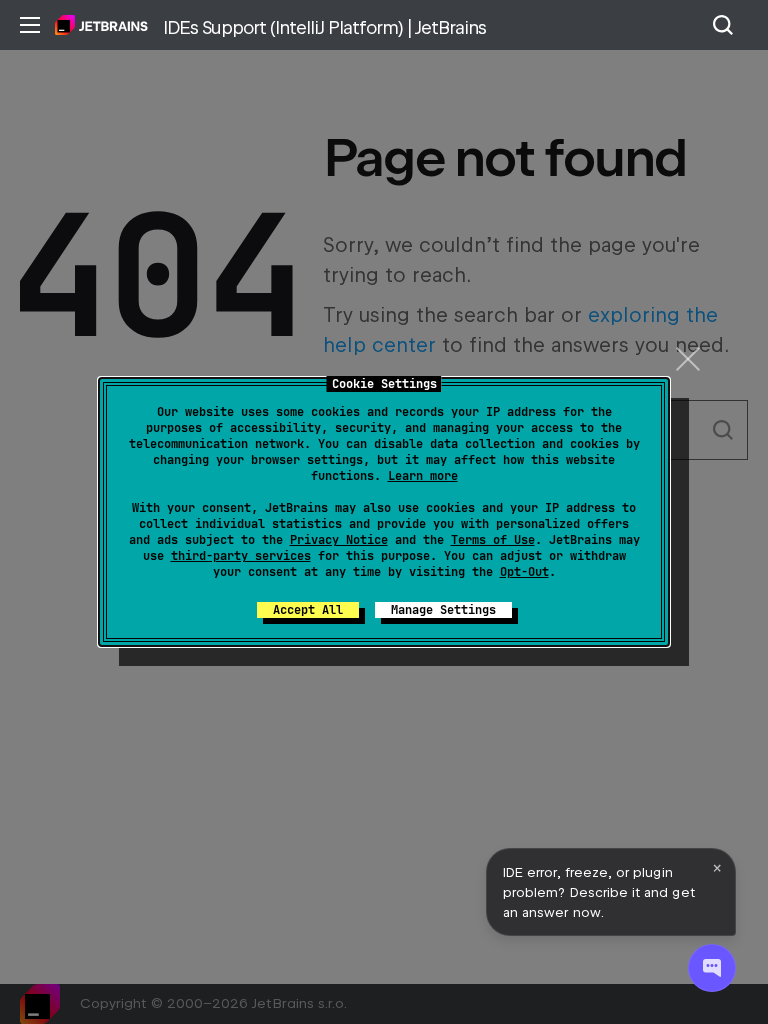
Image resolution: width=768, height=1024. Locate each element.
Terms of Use (493, 540)
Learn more (423, 476)
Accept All (308, 610)
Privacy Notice (339, 540)
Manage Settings (443, 610)
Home (101, 25)
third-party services (241, 556)
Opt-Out (524, 572)
